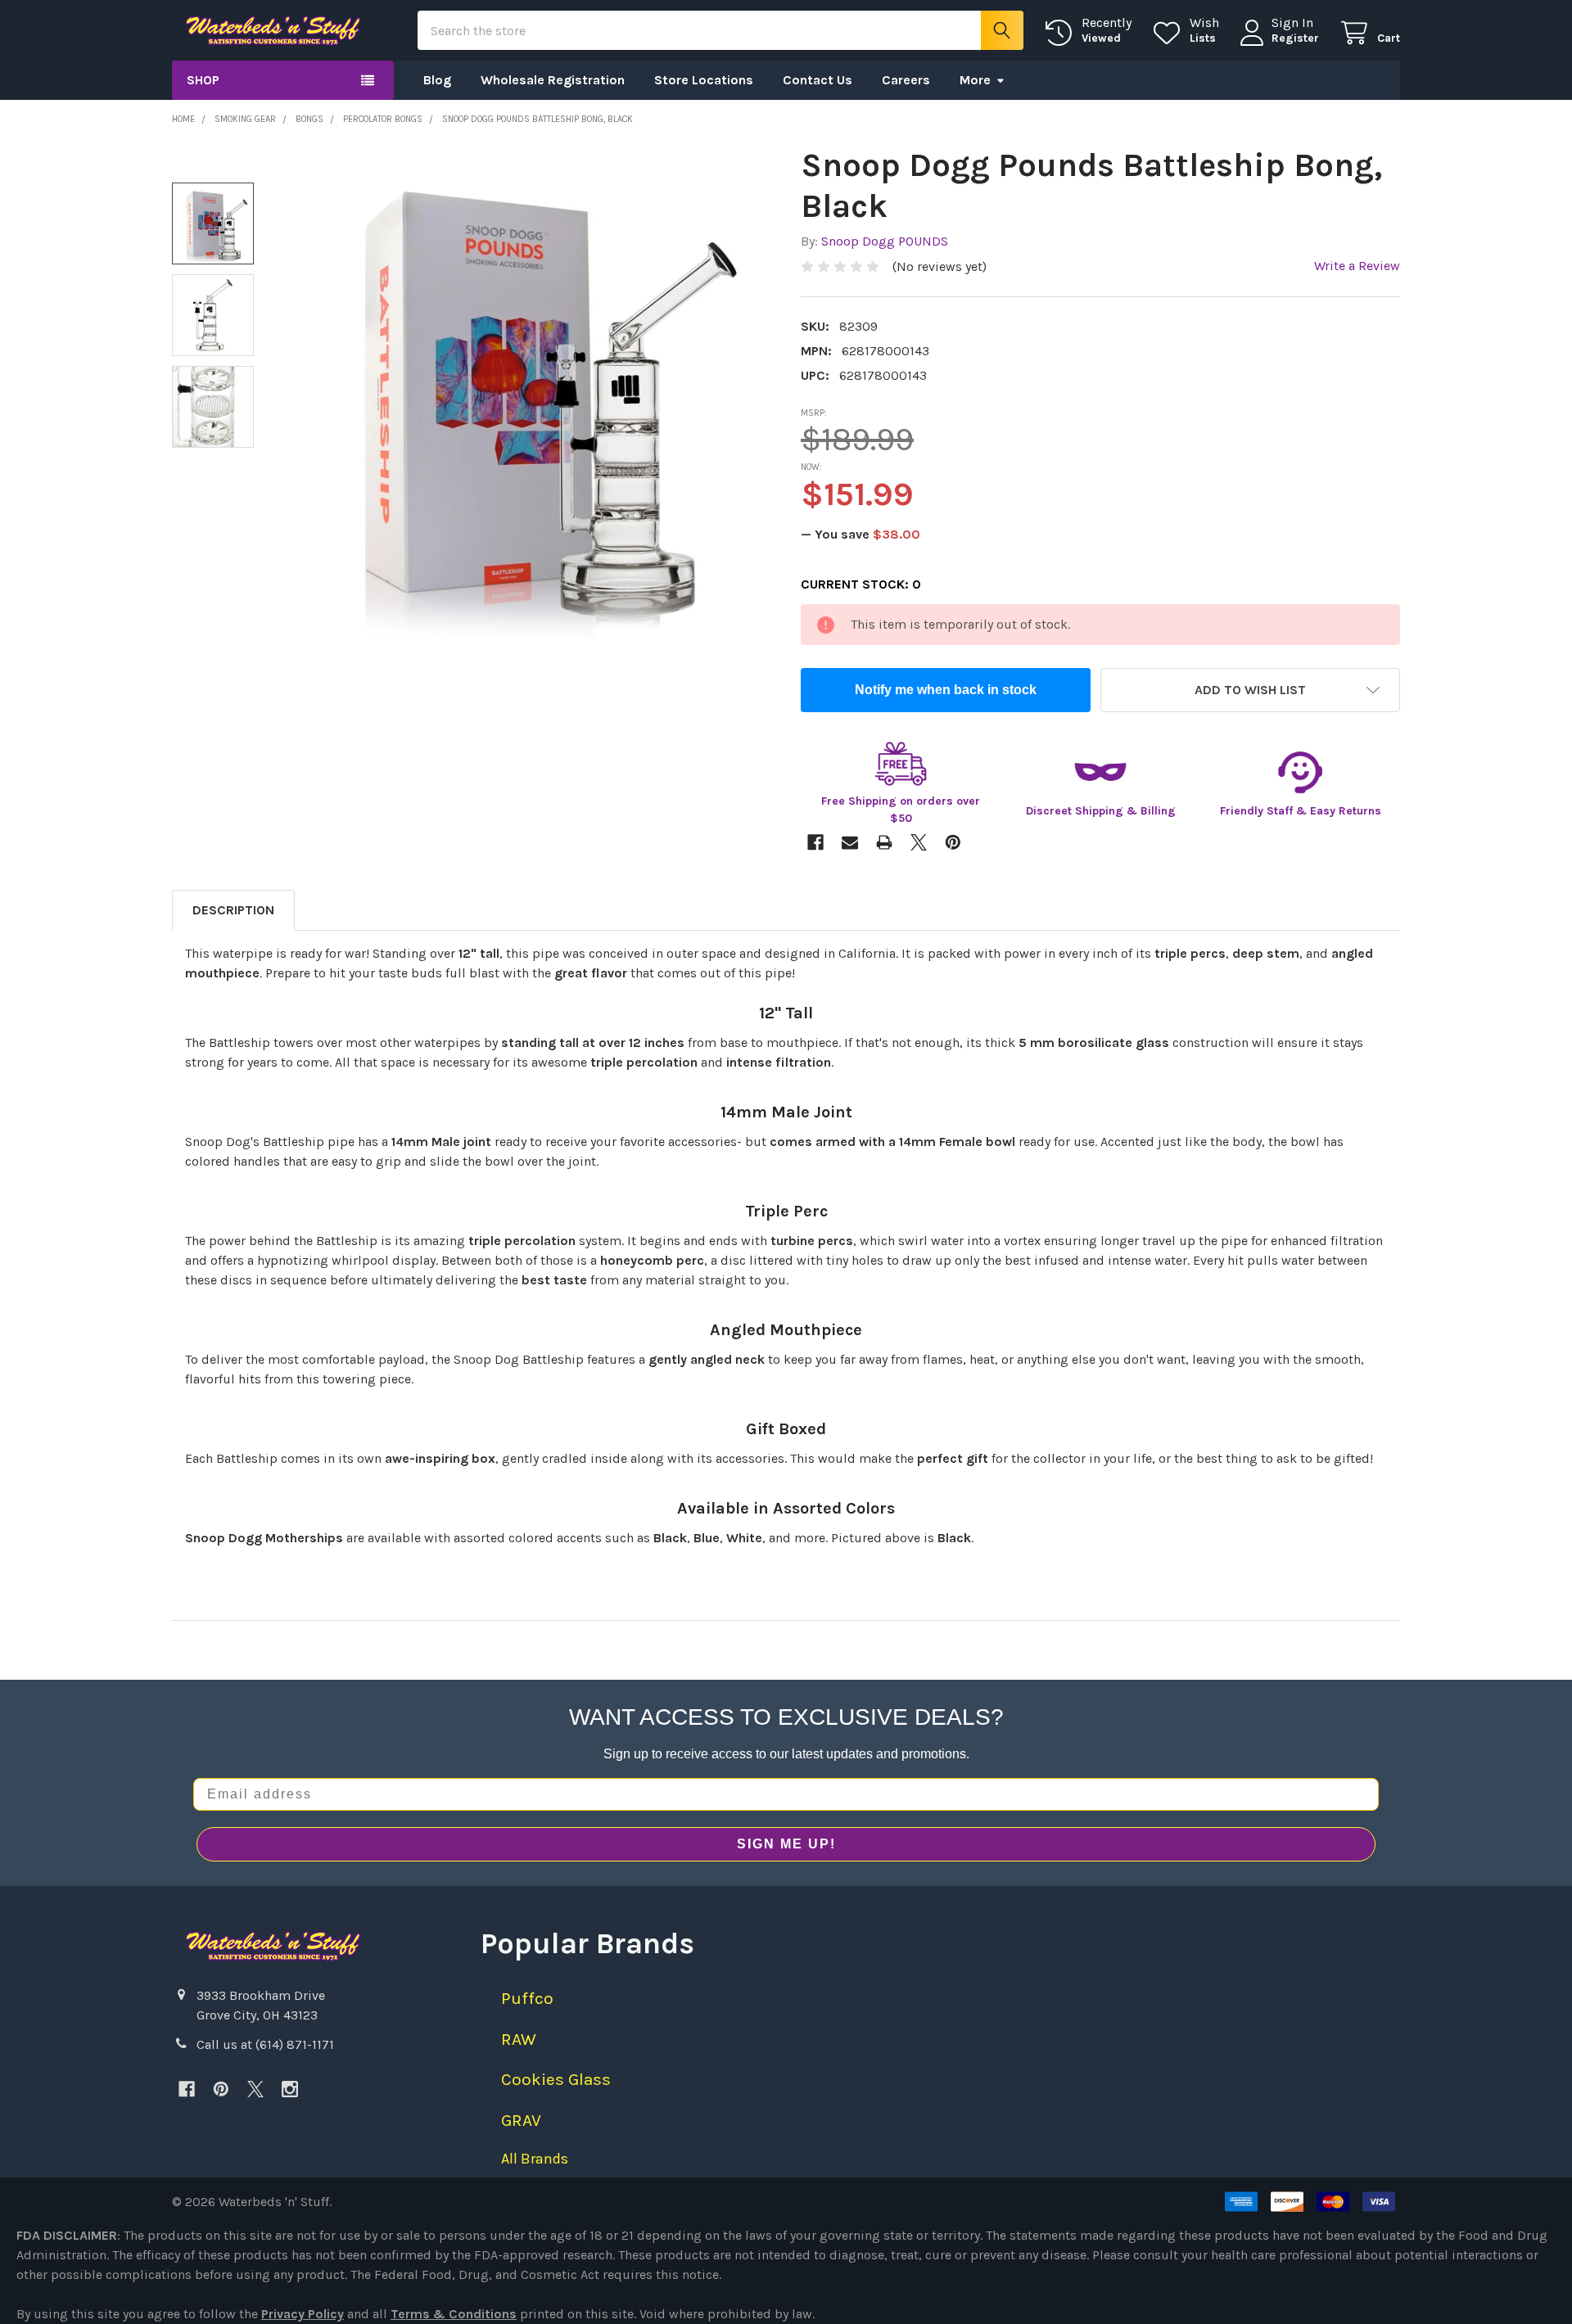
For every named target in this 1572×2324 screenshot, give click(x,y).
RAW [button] (519, 2039)
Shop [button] (203, 80)
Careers (906, 80)
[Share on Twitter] (919, 842)
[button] (1250, 690)
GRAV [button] (521, 2120)
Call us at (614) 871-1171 (265, 2044)
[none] (526, 390)
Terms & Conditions (454, 2314)
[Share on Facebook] (815, 842)
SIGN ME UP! (786, 1844)
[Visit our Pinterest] (221, 2089)
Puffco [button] (527, 1998)
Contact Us (818, 80)
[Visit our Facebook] (187, 2089)
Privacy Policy (303, 2314)
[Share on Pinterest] (953, 842)
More (975, 80)
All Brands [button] (535, 2159)
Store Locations (704, 80)
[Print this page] (884, 842)
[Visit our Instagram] (290, 2089)
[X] (255, 2089)
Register (1295, 38)
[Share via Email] (850, 842)
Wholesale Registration (553, 80)
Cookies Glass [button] (556, 2079)
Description (233, 910)
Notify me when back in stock (946, 690)
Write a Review (1357, 266)
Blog (437, 80)
